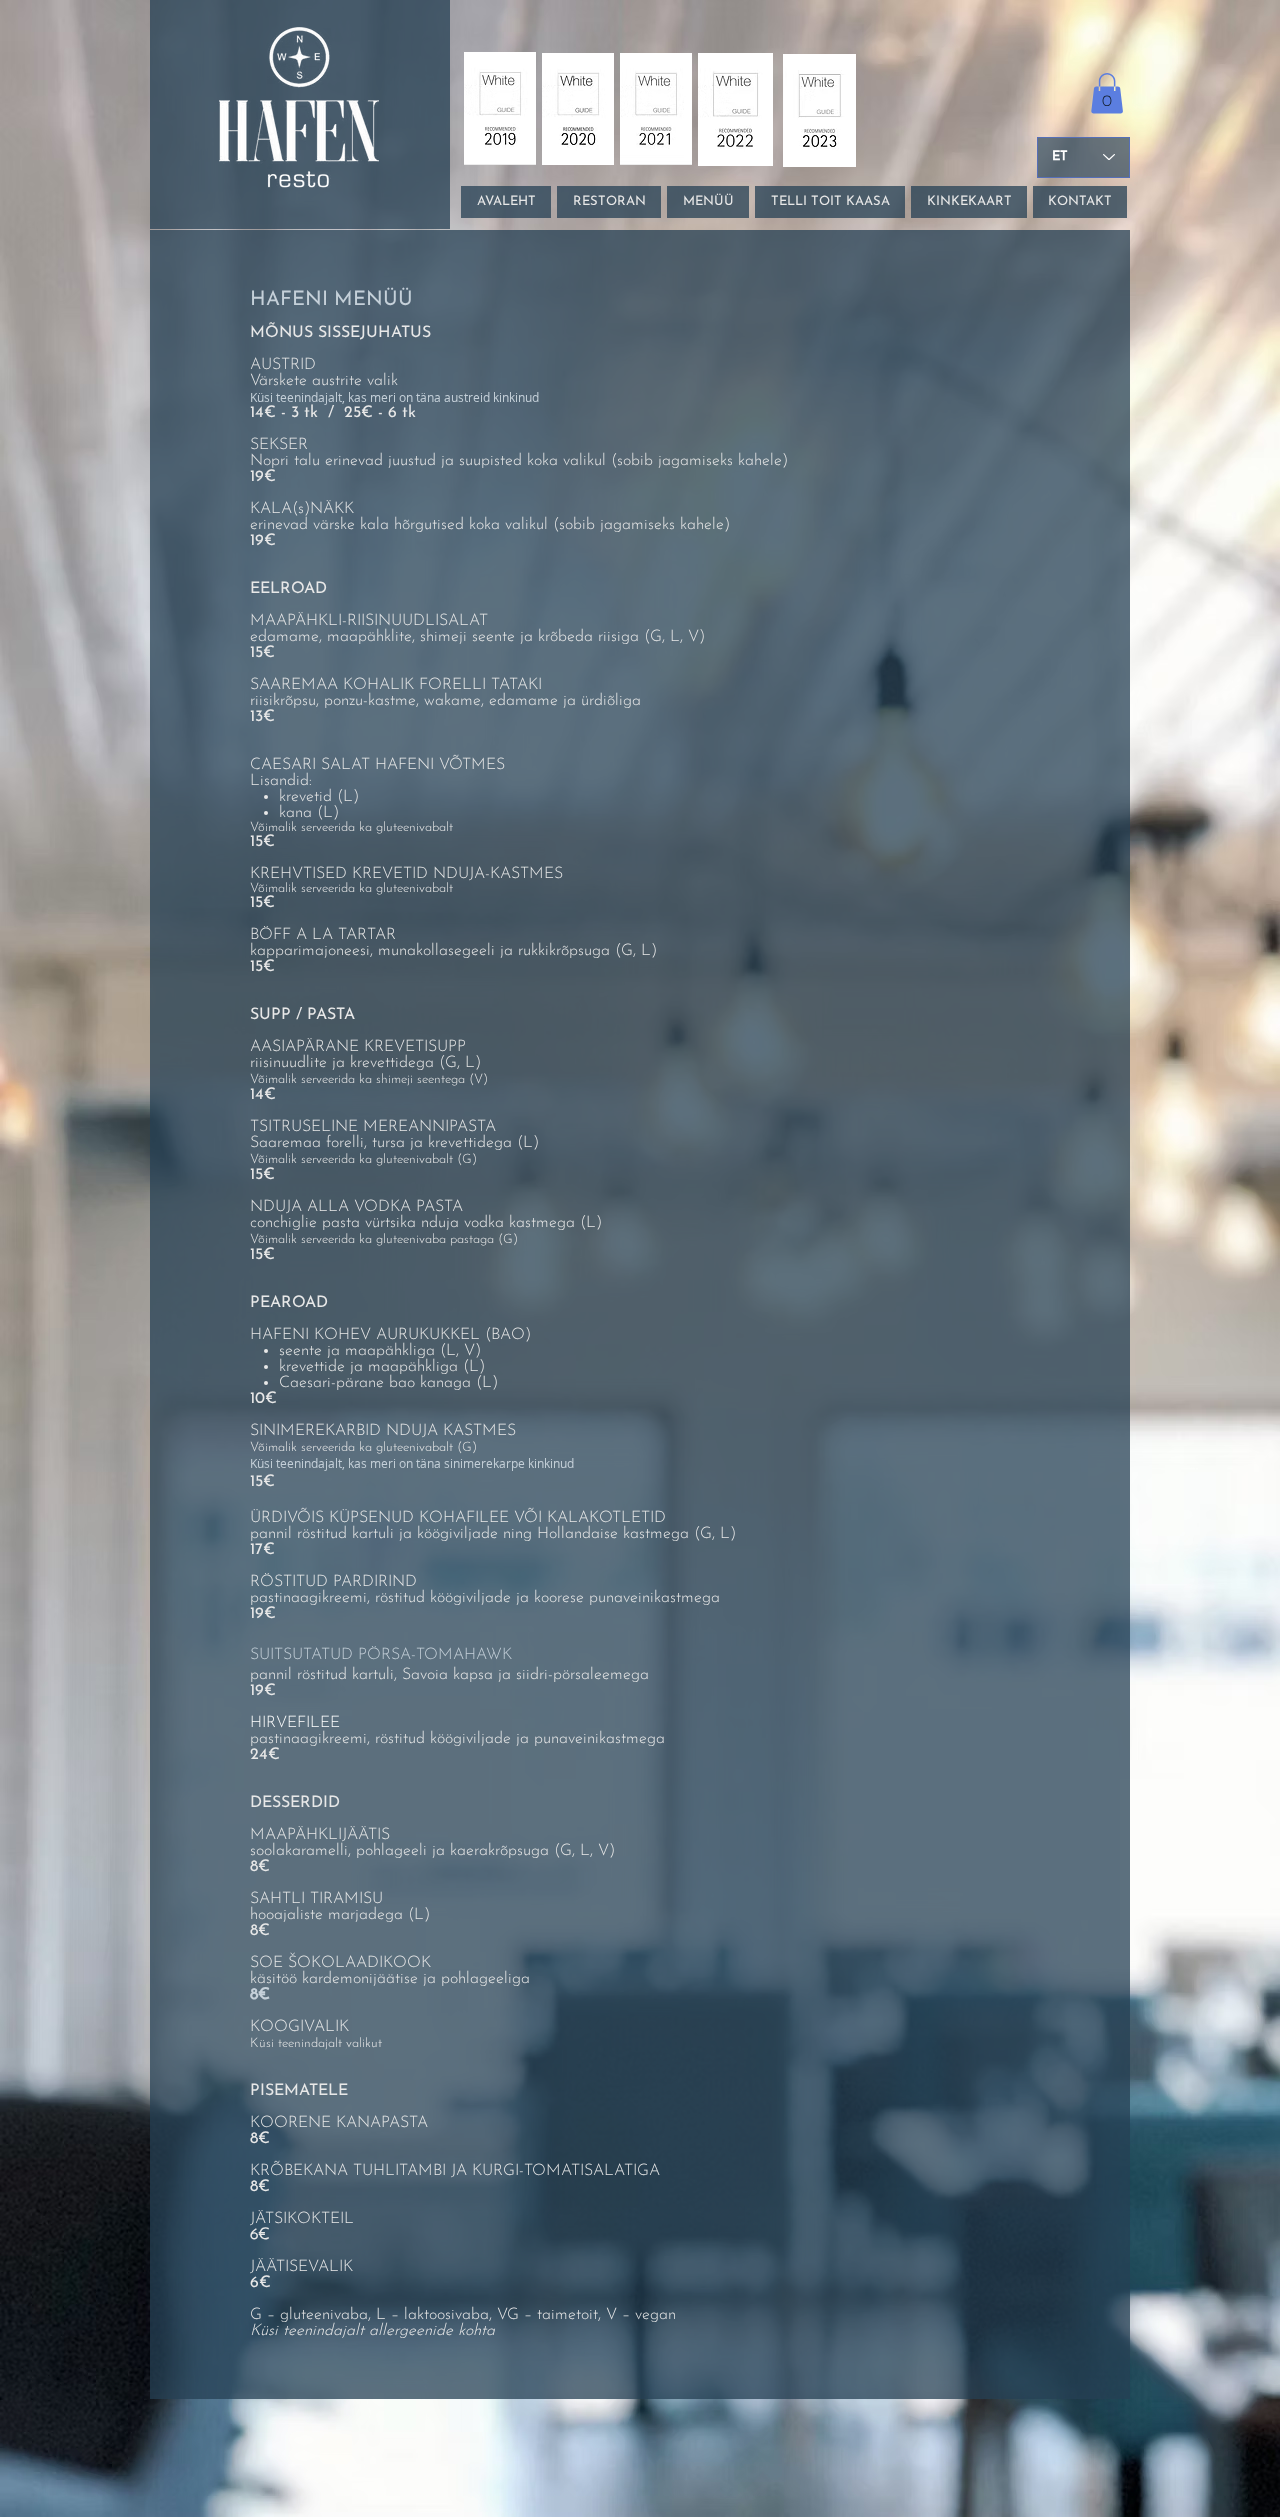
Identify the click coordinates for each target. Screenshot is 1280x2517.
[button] (1107, 93)
